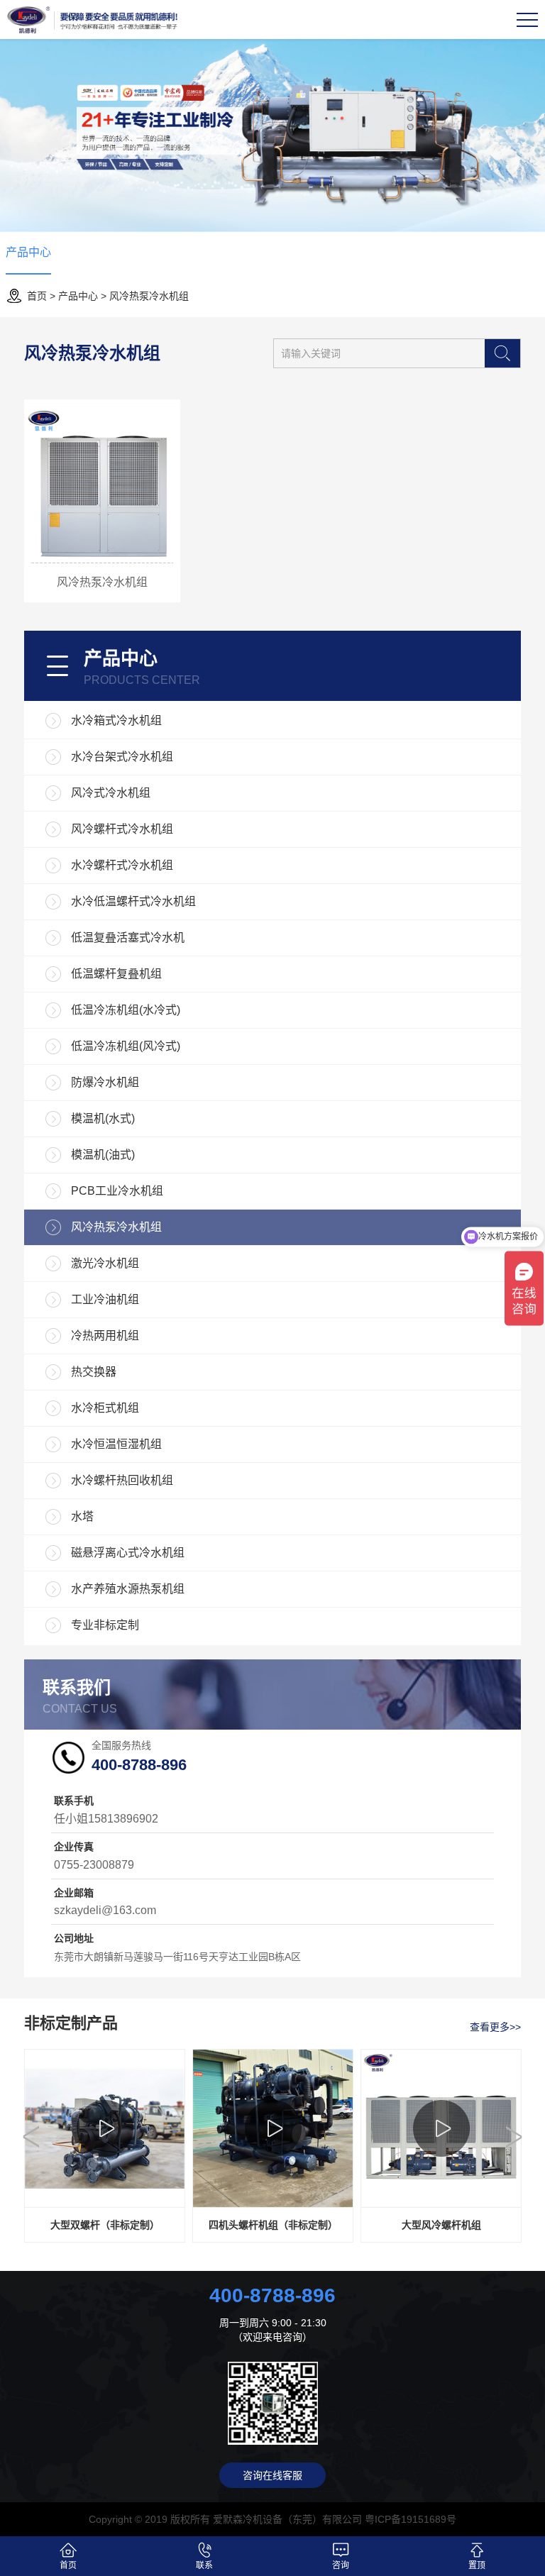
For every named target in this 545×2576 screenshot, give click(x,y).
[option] (105, 2146)
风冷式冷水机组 (111, 793)
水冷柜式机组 (105, 1408)
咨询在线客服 (272, 2475)
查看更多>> (495, 2027)
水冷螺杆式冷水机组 (122, 865)
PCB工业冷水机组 (117, 1191)
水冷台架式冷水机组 (122, 757)
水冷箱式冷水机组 (116, 720)
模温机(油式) (103, 1155)
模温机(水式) (103, 1118)
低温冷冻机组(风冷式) (126, 1046)
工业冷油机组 (105, 1299)
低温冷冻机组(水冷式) (126, 1010)
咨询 (341, 2565)
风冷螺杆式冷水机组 (122, 829)
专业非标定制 (105, 1625)
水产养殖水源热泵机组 (128, 1589)
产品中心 (28, 252)
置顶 (477, 2565)
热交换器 (94, 1372)
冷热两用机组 (105, 1336)
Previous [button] (31, 2137)
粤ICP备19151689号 (411, 2519)
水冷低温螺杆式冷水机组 (133, 901)
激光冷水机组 (105, 1263)
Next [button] (514, 2137)
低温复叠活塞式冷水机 (128, 938)
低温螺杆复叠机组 (116, 974)
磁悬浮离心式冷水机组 (128, 1553)
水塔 (82, 1516)
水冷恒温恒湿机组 (116, 1444)
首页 (37, 296)
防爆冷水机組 (105, 1082)
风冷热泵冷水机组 (149, 296)
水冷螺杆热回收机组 (122, 1480)
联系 (204, 2565)
